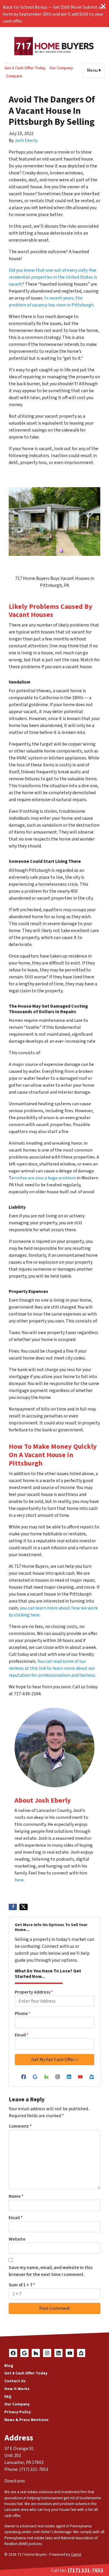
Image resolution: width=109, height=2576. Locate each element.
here (19, 1880)
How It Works (17, 2389)
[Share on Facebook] (13, 1907)
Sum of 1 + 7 (22, 2285)
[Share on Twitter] (24, 1907)
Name (16, 2196)
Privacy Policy (18, 2412)
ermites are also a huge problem (44, 1178)
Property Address (34, 1992)
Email (22, 2035)
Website (17, 2239)
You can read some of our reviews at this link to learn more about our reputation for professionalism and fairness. (52, 1668)
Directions (15, 2481)
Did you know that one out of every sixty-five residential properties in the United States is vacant (53, 277)
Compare (14, 76)
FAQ (8, 2397)
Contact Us (15, 2381)
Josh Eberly (26, 140)
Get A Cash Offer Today (25, 68)
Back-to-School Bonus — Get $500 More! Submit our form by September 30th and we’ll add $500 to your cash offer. (54, 14)
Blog (9, 2366)
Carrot (76, 2554)
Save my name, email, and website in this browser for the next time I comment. (51, 2271)
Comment (20, 2126)
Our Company (61, 68)
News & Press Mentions (26, 2420)
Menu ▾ (94, 70)
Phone (23, 2014)
